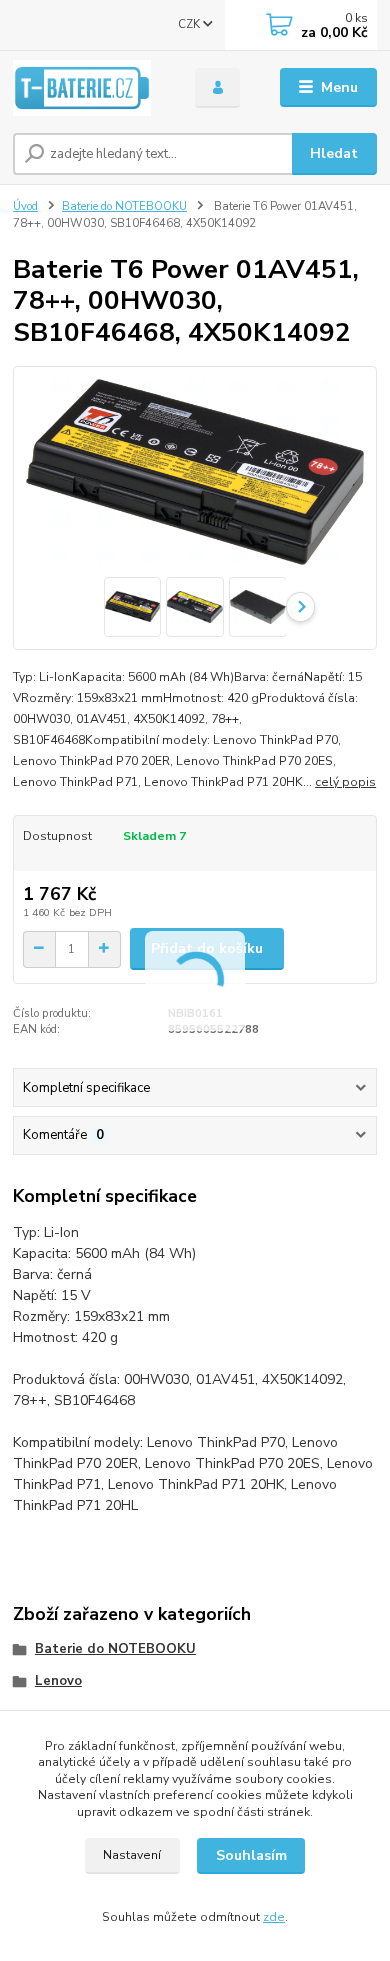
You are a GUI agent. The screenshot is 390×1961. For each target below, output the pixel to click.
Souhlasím (251, 1855)
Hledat (334, 153)
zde (274, 1917)
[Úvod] (89, 88)
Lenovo (58, 1681)
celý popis (345, 782)
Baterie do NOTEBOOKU (124, 206)
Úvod (25, 206)
